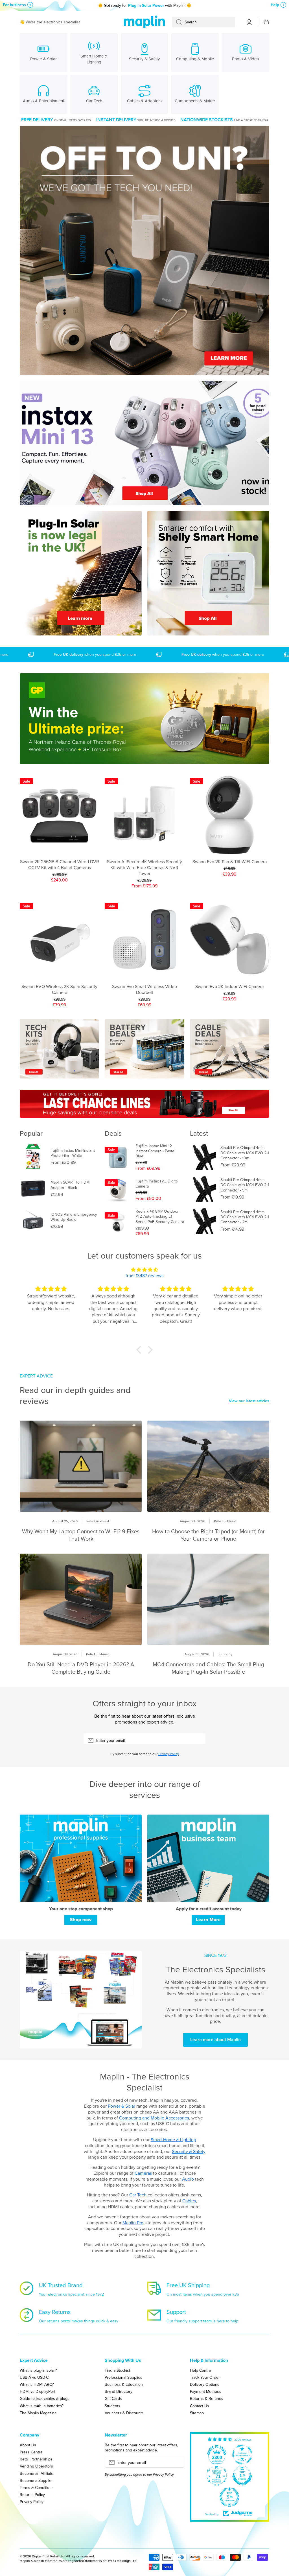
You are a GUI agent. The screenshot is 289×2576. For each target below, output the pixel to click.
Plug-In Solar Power (146, 5)
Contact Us (200, 2406)
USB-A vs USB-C (34, 2377)
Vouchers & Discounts (124, 2413)
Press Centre (31, 2452)
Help (275, 5)
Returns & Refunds (207, 2398)
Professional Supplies (123, 2377)
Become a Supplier (36, 2480)
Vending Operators (36, 2466)
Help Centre (201, 2370)
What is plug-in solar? (38, 2370)
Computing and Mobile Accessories (154, 2118)
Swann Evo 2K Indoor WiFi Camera (229, 986)
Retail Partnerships (36, 2459)
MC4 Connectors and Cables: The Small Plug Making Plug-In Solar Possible (208, 1668)
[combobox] (203, 22)
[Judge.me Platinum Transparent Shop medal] (242, 2455)
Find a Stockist (117, 2370)
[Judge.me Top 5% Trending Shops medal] (229, 2497)
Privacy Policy (169, 1754)
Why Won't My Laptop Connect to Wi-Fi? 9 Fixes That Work (81, 1535)
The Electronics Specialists (215, 1969)
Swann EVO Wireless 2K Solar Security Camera (59, 989)
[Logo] (144, 22)
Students (112, 2406)
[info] (60, 829)
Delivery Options (205, 2384)
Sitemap (197, 2413)
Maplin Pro (133, 2223)
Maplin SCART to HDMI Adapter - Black (70, 1185)
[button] (140, 1350)
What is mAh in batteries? (42, 2406)
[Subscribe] (198, 1740)
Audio (188, 2179)
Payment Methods (206, 2391)
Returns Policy (32, 2494)
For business (14, 5)
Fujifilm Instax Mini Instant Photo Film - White (73, 1153)
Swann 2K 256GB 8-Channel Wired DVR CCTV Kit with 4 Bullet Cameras (60, 865)
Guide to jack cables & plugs (45, 2398)
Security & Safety (189, 2151)
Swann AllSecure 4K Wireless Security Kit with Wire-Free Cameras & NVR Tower (144, 867)
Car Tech (138, 2195)
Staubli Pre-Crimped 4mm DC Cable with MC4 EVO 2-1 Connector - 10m (245, 1153)
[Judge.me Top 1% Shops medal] (242, 2476)
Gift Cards (113, 2398)
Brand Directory (119, 2391)
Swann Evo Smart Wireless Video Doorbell (144, 989)
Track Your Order (205, 2377)
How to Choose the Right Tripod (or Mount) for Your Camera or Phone (208, 1535)
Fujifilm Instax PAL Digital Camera (157, 1184)
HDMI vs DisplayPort (38, 2391)
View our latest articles (249, 1401)
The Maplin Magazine (38, 2413)
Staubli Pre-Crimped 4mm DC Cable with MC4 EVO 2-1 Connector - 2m (245, 1217)
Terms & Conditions (37, 2487)
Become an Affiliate (37, 2473)
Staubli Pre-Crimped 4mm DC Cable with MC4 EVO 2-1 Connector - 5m (245, 1185)
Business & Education (124, 2384)
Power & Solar (121, 2106)
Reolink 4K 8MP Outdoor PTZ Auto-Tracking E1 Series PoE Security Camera (160, 1216)
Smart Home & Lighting (173, 2139)
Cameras (143, 2173)
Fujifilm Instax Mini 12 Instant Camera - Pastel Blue (155, 1151)
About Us (28, 2445)
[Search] (177, 22)
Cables (189, 2201)
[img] (144, 1270)
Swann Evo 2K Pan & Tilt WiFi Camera (230, 862)
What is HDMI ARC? (37, 2384)
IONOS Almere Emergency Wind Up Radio (74, 1217)
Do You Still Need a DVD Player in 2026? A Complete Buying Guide (81, 1668)
